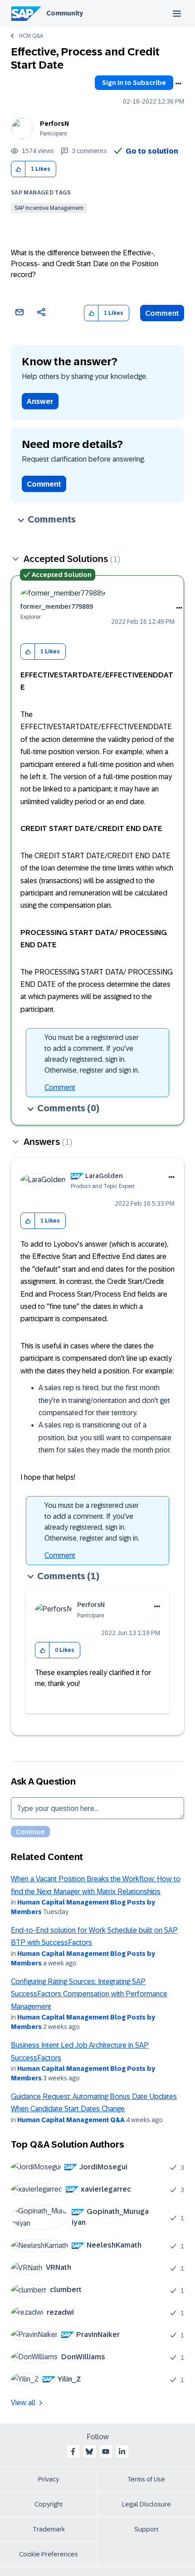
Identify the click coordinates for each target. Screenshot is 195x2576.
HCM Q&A (31, 36)
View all (23, 2403)
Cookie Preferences (49, 2554)
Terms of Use (146, 2479)
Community (65, 13)
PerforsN (54, 124)
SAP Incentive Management (49, 208)
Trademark (49, 2529)
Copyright (49, 2504)
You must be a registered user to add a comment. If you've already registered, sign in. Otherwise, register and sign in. (92, 1054)
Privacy (49, 2479)
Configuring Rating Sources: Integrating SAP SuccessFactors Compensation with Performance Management (89, 1994)
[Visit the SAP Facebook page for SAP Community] (73, 2452)
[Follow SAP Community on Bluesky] (89, 2452)
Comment (162, 313)
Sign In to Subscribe (134, 83)
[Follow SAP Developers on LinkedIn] (122, 2452)
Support (146, 2529)
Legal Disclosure (146, 2504)
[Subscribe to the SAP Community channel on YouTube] (106, 2452)
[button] (18, 169)
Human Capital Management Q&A (71, 2120)
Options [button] (178, 84)
